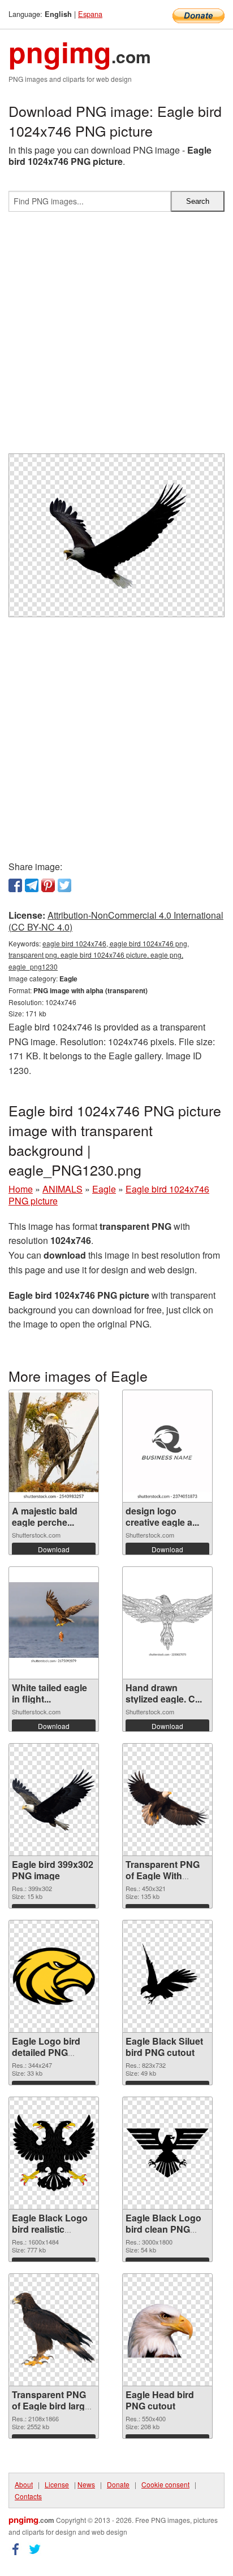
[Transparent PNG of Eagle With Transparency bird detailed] (167, 1799)
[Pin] (48, 885)
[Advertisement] (116, 337)
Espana (90, 14)
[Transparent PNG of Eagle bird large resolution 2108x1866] (54, 2330)
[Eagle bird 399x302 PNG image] (54, 1800)
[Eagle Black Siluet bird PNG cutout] (167, 1976)
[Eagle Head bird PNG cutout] (167, 2330)
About (24, 2484)
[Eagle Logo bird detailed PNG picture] (54, 1976)
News (86, 2484)
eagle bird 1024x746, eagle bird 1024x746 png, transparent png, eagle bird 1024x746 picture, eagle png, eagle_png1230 (99, 955)
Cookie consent (165, 2484)
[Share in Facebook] (15, 885)
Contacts (28, 2496)
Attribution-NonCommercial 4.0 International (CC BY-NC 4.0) (116, 921)
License (57, 2484)
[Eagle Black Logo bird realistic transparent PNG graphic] (54, 2153)
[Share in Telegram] (32, 885)
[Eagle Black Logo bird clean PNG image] (167, 2153)
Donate (118, 2484)
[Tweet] (64, 885)
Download (54, 1549)
